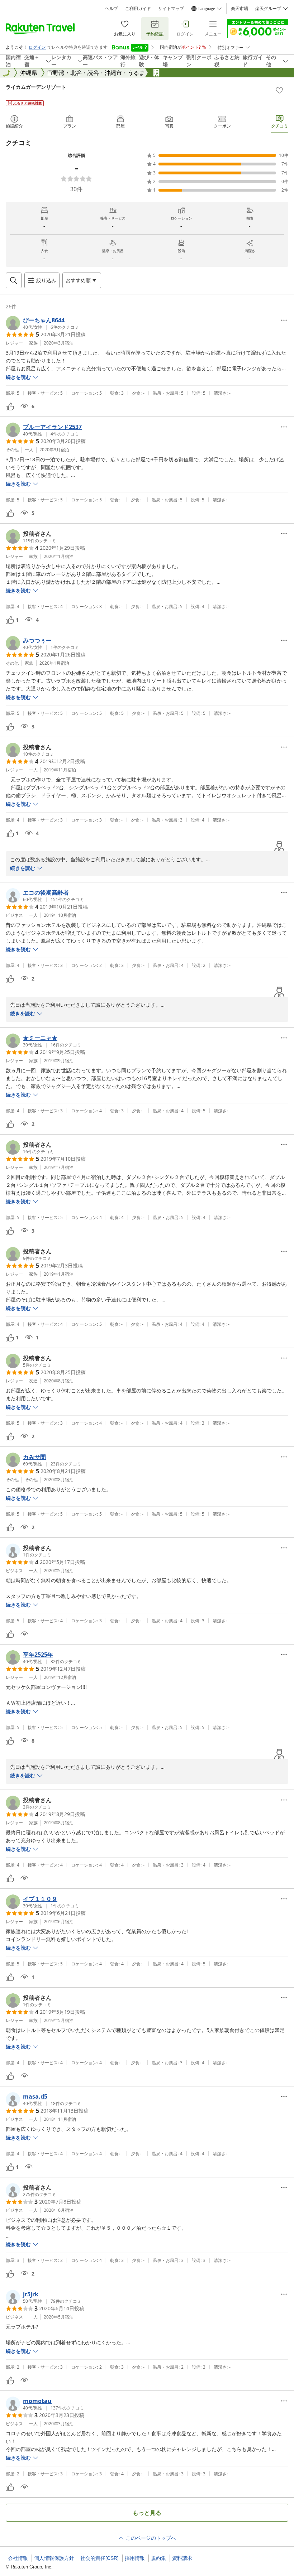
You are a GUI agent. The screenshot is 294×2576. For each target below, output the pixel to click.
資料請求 (182, 2558)
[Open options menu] (284, 320)
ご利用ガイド (138, 9)
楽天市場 (240, 9)
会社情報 (18, 2558)
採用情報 (135, 2558)
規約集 (158, 2558)
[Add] (279, 90)
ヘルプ (112, 9)
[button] (42, 323)
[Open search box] (14, 280)
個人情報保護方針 (54, 2558)
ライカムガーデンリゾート (36, 87)
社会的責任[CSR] (99, 2558)
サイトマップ (171, 9)
